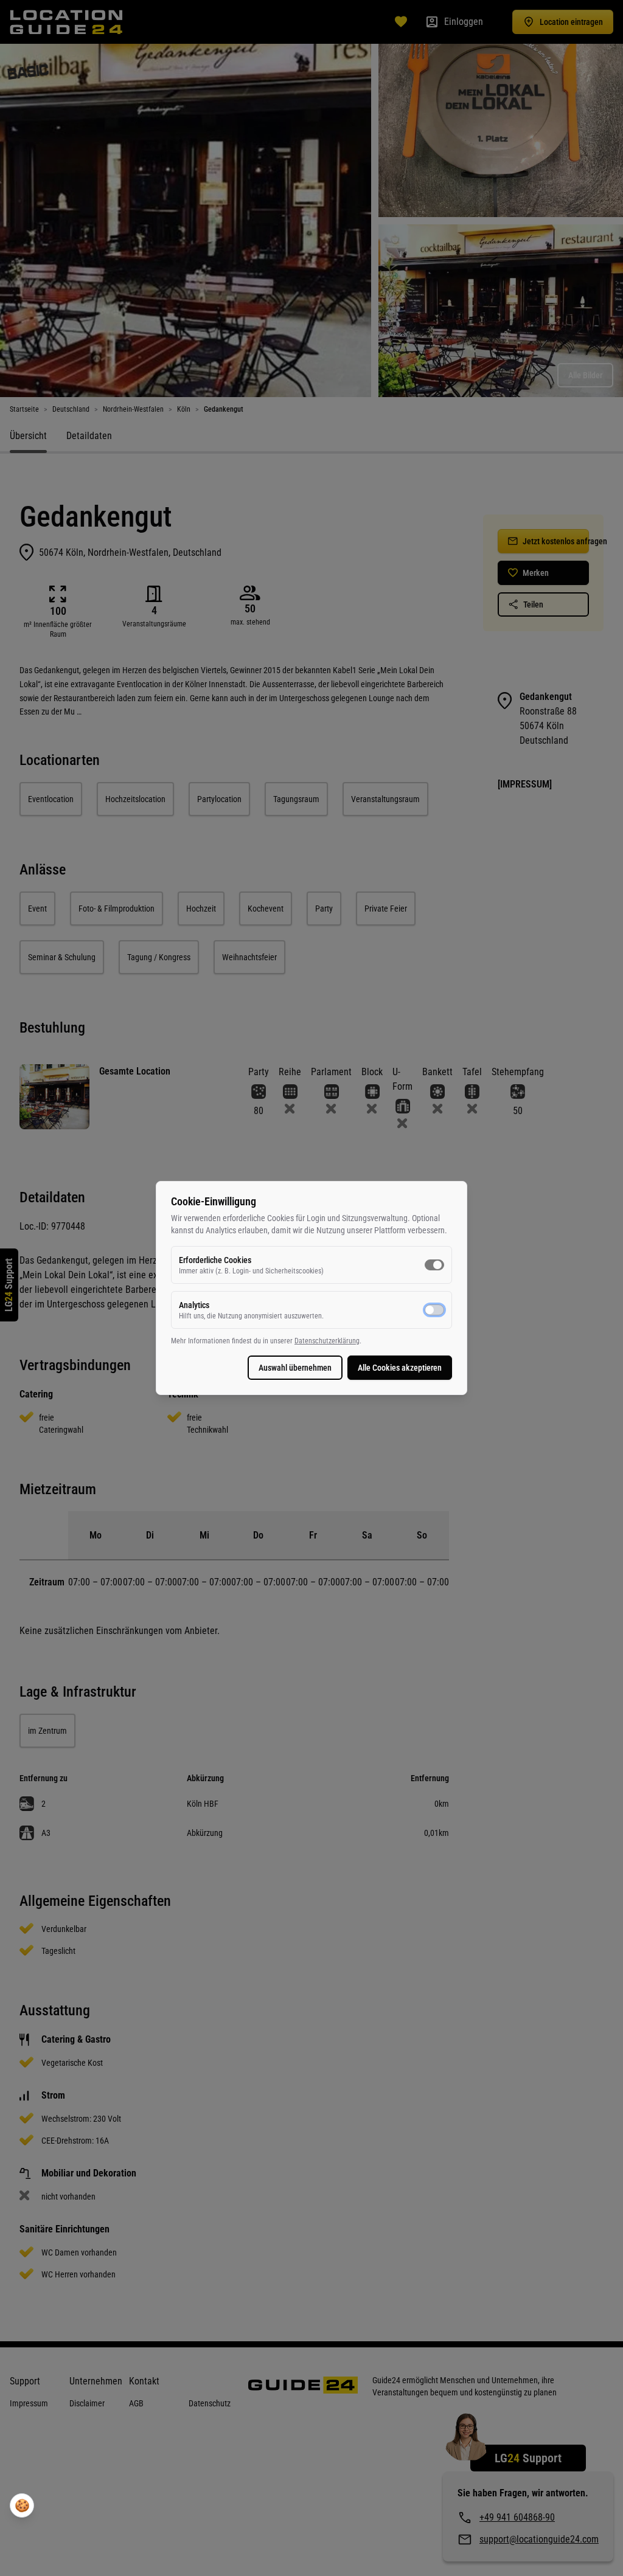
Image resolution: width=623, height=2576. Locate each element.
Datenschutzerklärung (327, 1341)
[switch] (434, 1265)
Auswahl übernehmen (295, 1368)
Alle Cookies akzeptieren (400, 1368)
